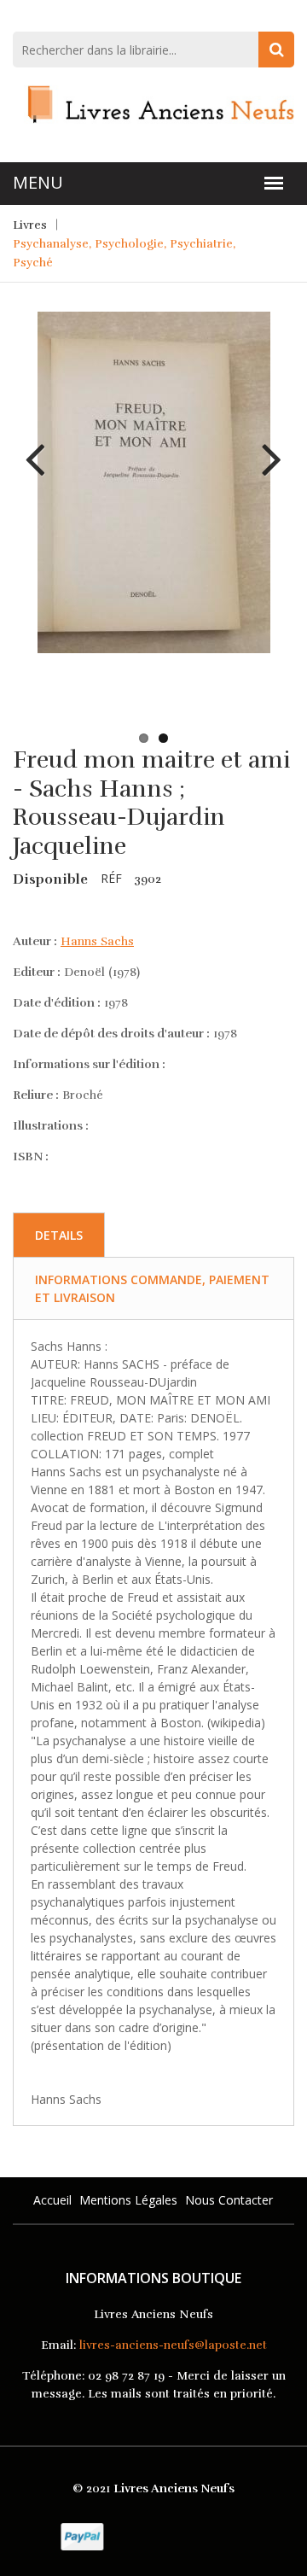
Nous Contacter (229, 2200)
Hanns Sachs (97, 941)
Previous (42, 447)
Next (265, 447)
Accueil (52, 2200)
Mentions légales (128, 2200)
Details (59, 1235)
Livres (30, 225)
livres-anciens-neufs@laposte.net (173, 2345)
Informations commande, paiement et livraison (152, 1288)
